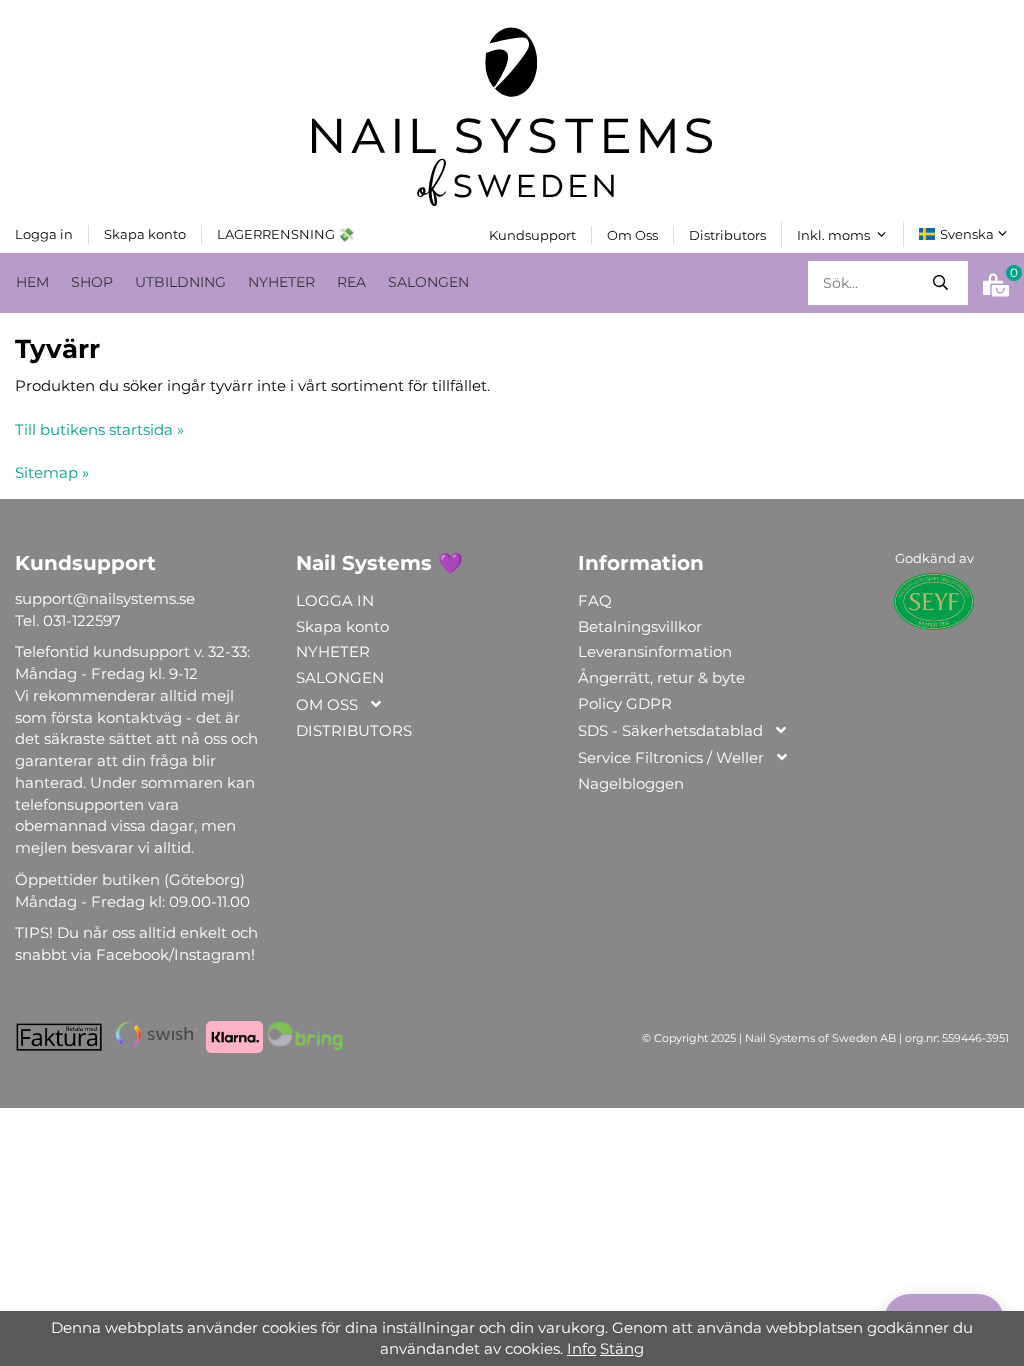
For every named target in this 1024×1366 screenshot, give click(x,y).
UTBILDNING (180, 282)
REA (351, 282)
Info (581, 1348)
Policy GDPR (625, 703)
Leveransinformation (655, 651)
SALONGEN (428, 282)
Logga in (44, 234)
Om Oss (632, 235)
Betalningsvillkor (640, 626)
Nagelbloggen (631, 783)
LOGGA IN (335, 600)
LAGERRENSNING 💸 (285, 234)
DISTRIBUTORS (354, 730)
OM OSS (327, 704)
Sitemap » (52, 472)
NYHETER (281, 282)
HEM (32, 282)
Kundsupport (532, 235)
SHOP (92, 282)
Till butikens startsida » (99, 429)
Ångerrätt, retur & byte (661, 677)
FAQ (595, 600)
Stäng (622, 1348)
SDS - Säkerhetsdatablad (670, 730)
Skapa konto (145, 234)
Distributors (727, 235)
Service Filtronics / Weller (671, 757)
